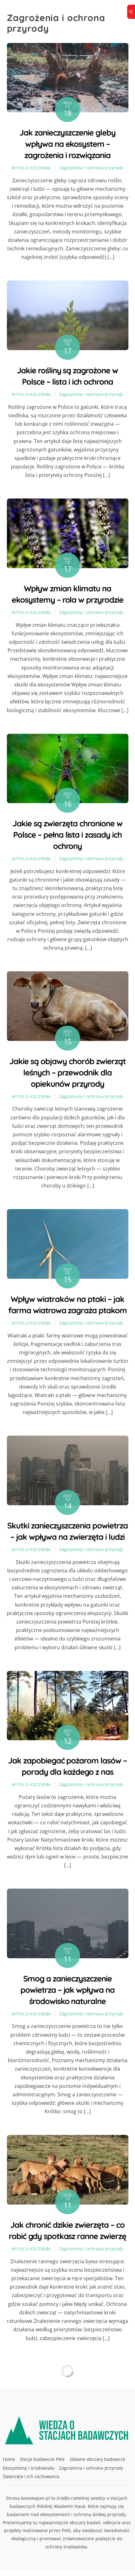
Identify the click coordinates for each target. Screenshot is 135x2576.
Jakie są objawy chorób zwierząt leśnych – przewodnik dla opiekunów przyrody (67, 1072)
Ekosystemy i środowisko (29, 2468)
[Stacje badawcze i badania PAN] (68, 2441)
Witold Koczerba (31, 168)
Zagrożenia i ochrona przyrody (91, 168)
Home (9, 2459)
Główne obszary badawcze (97, 2459)
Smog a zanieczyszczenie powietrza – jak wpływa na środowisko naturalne (67, 1990)
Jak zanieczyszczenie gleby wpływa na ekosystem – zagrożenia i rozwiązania (67, 144)
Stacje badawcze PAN (42, 2459)
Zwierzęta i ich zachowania (31, 2476)
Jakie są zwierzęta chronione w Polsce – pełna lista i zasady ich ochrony (67, 835)
